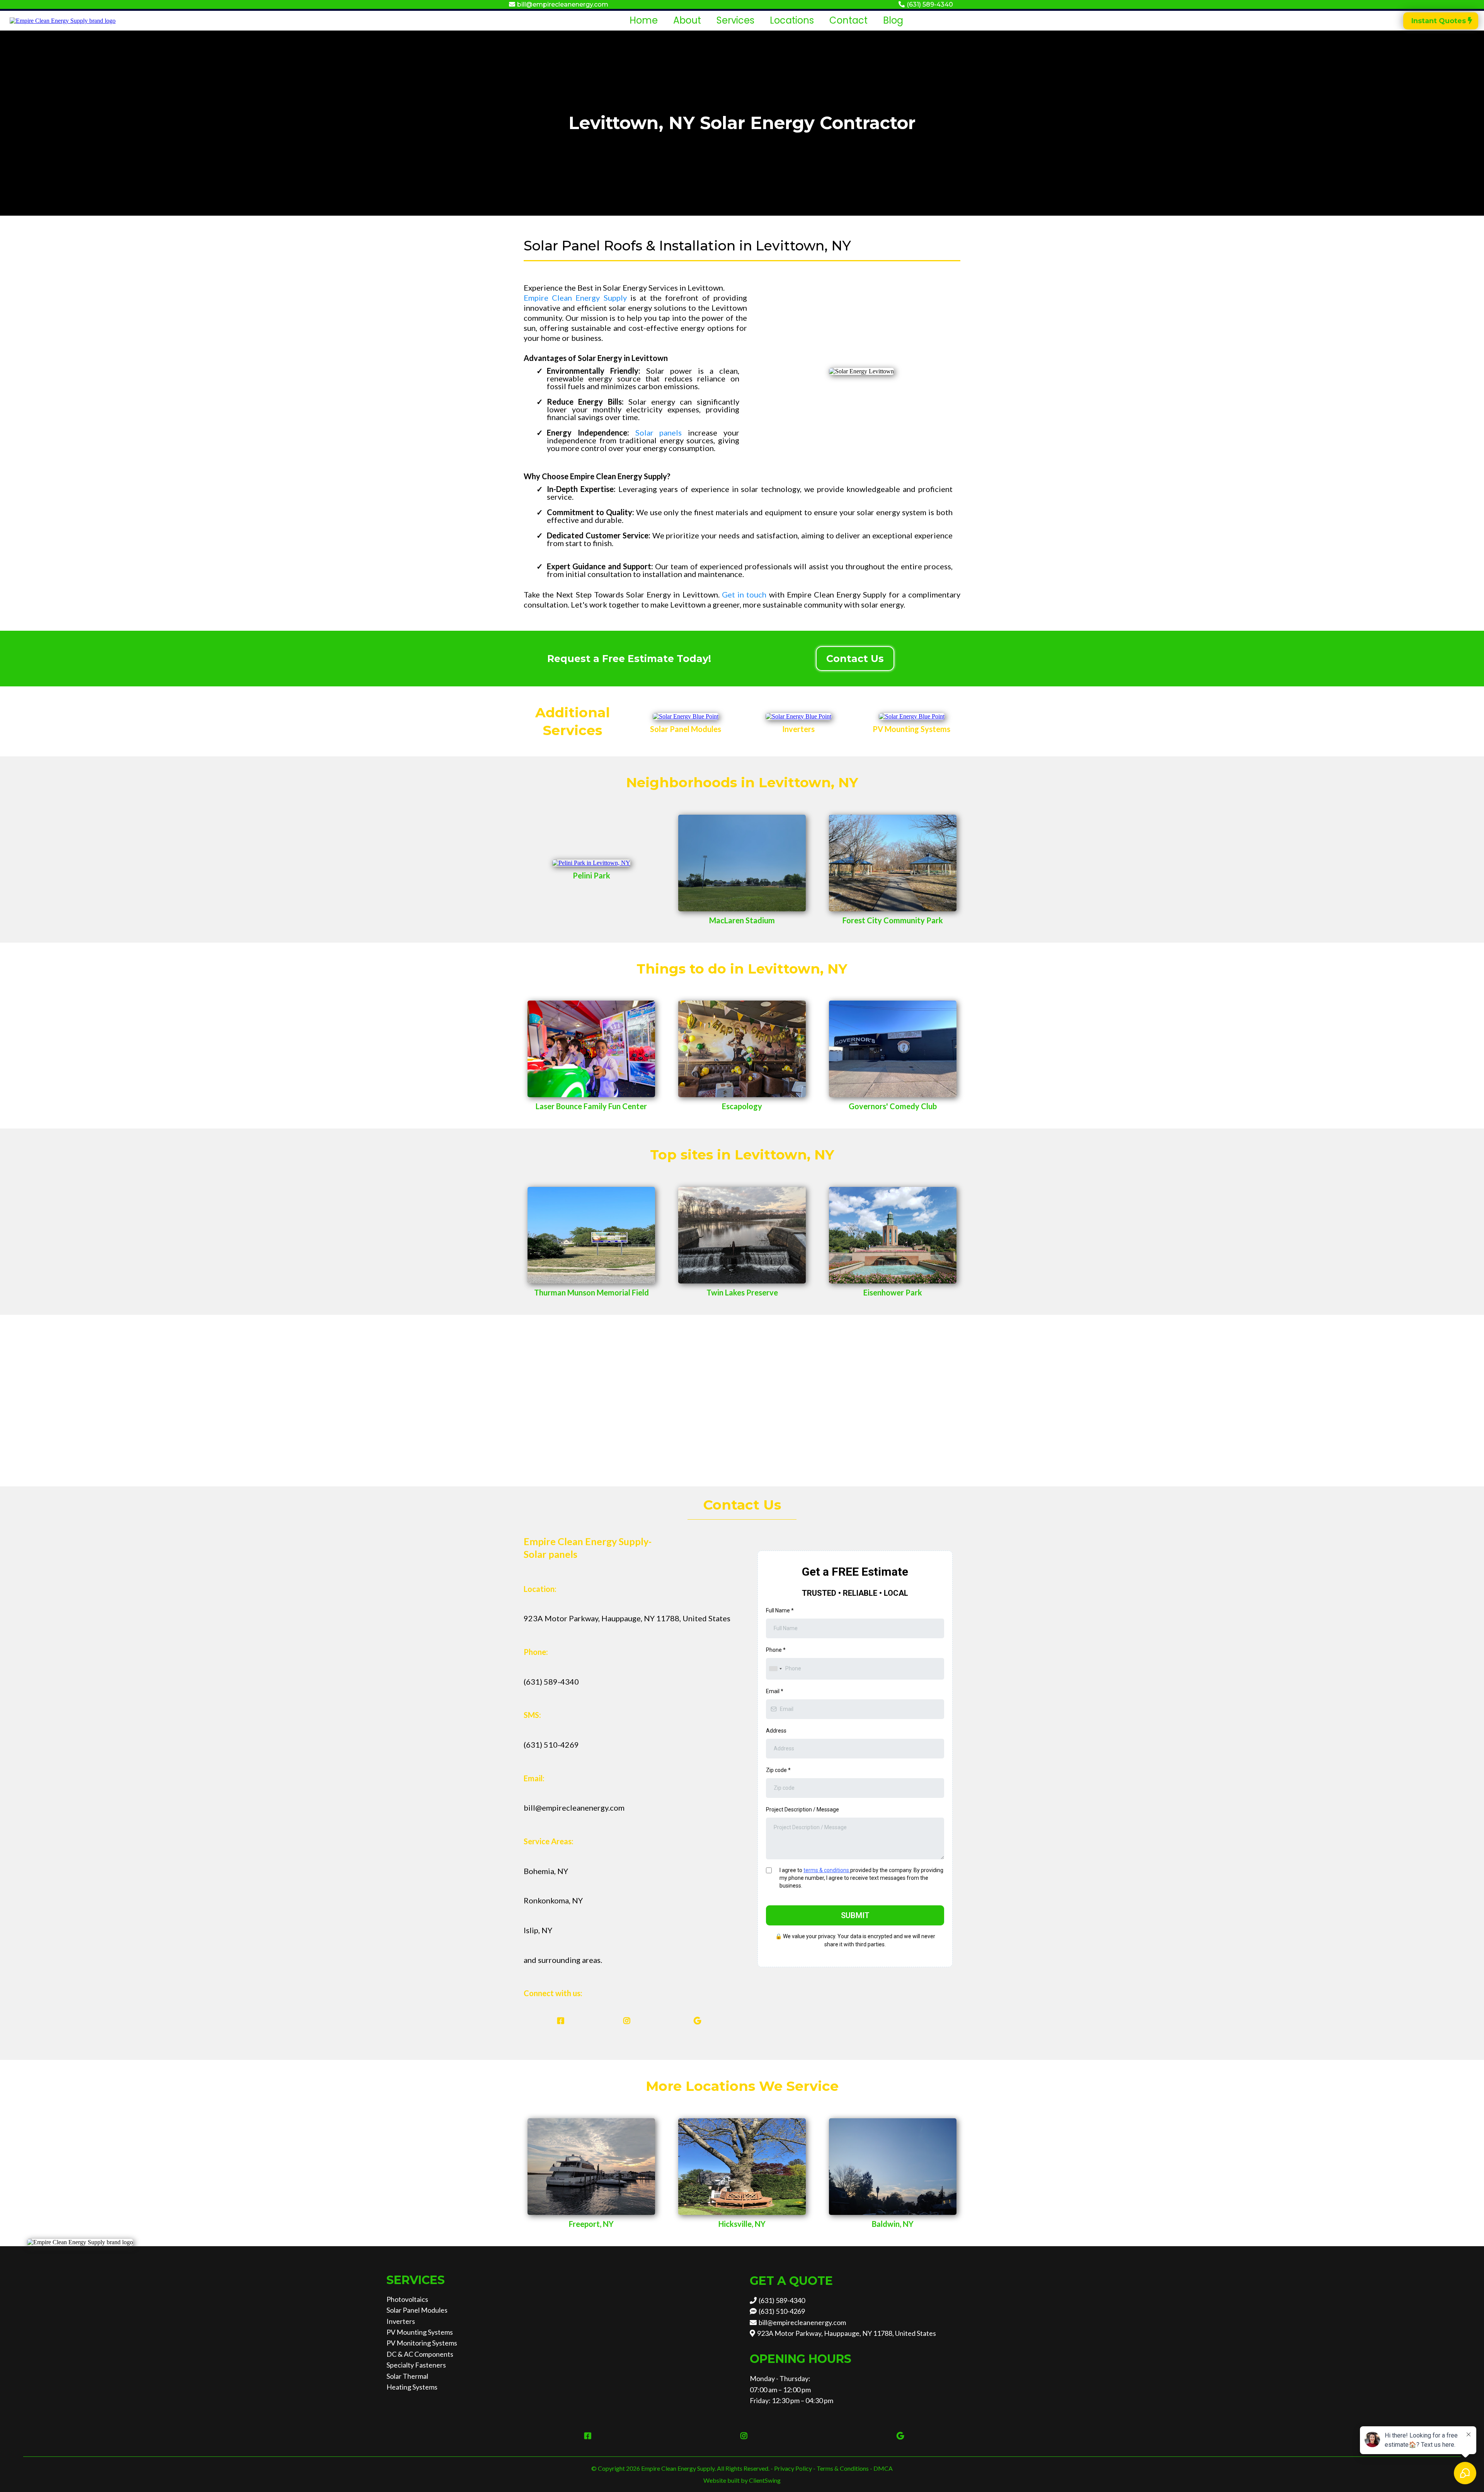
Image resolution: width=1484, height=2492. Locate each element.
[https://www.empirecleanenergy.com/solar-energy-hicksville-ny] (742, 2166)
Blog (893, 20)
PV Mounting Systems (420, 2332)
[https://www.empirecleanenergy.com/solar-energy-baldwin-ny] (893, 2166)
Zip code (778, 1770)
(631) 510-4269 (782, 2311)
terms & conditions (827, 1870)
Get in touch (744, 594)
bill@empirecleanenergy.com (563, 4)
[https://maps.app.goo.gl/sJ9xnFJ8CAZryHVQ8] (893, 1234)
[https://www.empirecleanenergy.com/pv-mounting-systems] (912, 716)
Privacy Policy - (795, 2468)
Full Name (780, 1610)
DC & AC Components (420, 2354)
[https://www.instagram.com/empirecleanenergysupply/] (629, 2021)
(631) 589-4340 (930, 4)
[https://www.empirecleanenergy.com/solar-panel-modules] (686, 716)
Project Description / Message (802, 1809)
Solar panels (659, 432)
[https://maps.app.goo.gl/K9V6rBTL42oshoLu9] (742, 1234)
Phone (776, 1650)
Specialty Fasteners (416, 2365)
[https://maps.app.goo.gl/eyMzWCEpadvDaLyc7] (742, 1048)
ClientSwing (765, 2480)
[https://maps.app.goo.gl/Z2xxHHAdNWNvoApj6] (742, 862)
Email (775, 1691)
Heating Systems (412, 2387)
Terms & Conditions (843, 2468)
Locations (792, 20)
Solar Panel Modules (417, 2310)
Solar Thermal (407, 2376)
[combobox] (775, 1669)
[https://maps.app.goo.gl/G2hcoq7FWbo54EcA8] (591, 1234)
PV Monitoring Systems (422, 2343)
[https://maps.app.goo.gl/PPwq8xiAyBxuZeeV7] (591, 1048)
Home (644, 20)
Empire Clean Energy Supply (575, 298)
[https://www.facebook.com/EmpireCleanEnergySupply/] (559, 2021)
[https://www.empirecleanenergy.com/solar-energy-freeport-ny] (591, 2166)
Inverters (401, 2321)
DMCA (883, 2468)
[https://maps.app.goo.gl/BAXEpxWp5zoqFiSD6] (591, 862)
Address (776, 1731)
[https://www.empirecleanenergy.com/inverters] (798, 716)
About (687, 20)
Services (735, 20)
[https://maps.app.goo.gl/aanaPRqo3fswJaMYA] (893, 862)
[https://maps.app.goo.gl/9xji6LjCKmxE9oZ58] (893, 1048)
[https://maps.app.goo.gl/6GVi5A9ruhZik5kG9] (699, 2021)
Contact (848, 20)
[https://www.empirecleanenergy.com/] (63, 20)
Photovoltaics (407, 2299)
